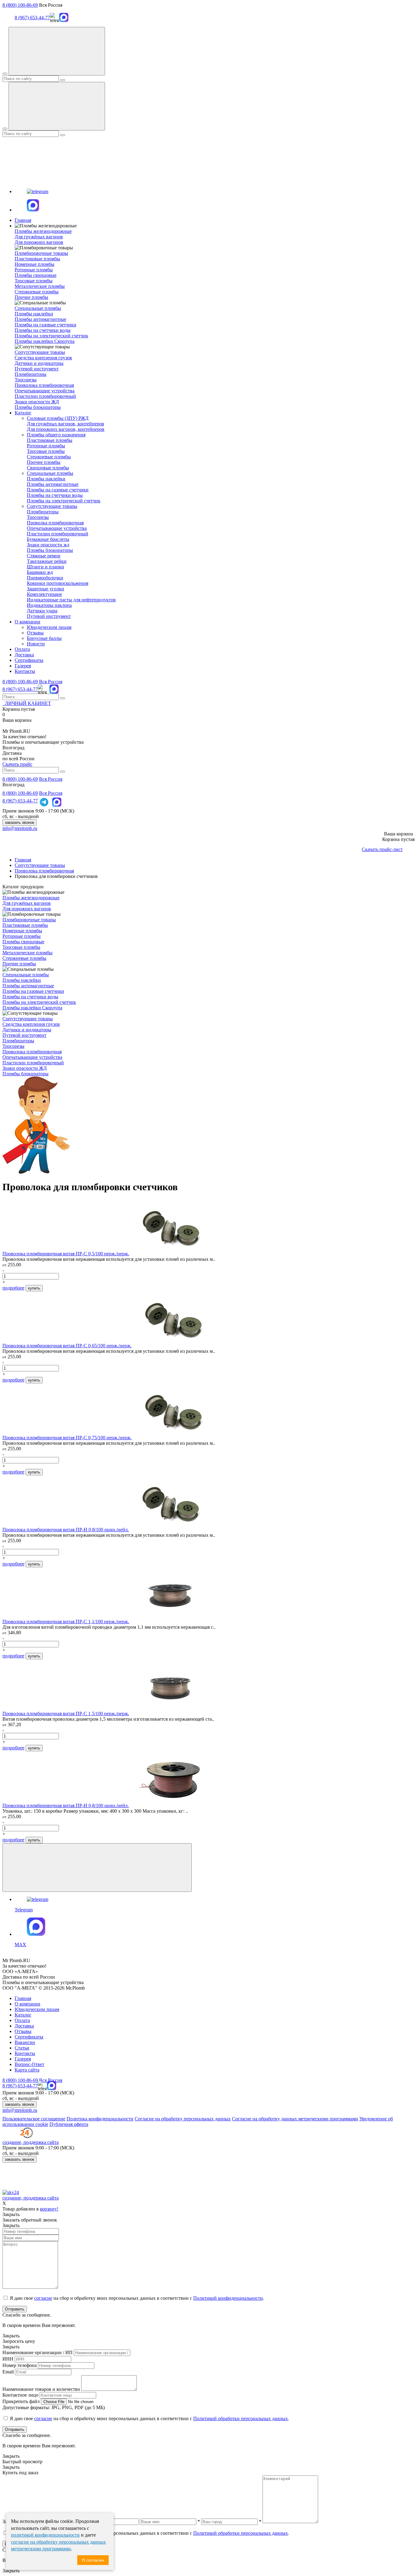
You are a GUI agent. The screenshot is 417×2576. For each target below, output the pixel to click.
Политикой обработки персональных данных (241, 2418)
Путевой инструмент (37, 369)
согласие (43, 2298)
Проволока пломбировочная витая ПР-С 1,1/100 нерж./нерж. (66, 1622)
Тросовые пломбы (34, 281)
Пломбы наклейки (34, 314)
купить (34, 1288)
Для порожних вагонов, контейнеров (66, 429)
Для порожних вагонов (39, 242)
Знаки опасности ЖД (37, 402)
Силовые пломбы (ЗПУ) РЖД (58, 418)
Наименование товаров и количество (41, 2389)
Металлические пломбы (40, 286)
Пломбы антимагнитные (40, 319)
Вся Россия (51, 682)
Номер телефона (20, 2365)
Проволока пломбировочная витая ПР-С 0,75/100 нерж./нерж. (67, 1438)
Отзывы (35, 633)
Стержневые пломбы (37, 292)
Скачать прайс (17, 764)
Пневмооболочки (45, 578)
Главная (23, 220)
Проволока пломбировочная (44, 385)
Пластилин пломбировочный (45, 396)
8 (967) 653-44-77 (32, 18)
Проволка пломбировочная (55, 523)
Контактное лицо (20, 2395)
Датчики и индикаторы (39, 363)
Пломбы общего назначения (56, 435)
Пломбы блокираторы (38, 407)
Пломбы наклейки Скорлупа (45, 341)
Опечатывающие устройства (45, 391)
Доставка (24, 655)
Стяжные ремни (44, 556)
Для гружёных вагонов (39, 237)
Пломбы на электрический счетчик (51, 336)
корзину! (49, 2209)
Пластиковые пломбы (37, 259)
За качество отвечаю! (24, 737)
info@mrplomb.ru (20, 828)
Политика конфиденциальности (100, 2119)
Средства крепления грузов (43, 358)
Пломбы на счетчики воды (43, 330)
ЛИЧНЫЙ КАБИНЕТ (27, 703)
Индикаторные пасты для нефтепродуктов (71, 600)
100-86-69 (20, 682)
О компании (27, 622)
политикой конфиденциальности (45, 2535)
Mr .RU (16, 731)
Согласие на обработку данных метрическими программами (295, 2119)
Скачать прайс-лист (382, 849)
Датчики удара (42, 611)
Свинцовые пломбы (48, 468)
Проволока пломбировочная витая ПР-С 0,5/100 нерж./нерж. (66, 1254)
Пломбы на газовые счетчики (45, 325)
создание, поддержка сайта (31, 2142)
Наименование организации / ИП (38, 2352)
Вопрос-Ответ (29, 2064)
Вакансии (25, 2042)
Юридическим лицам (49, 627)
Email (8, 2372)
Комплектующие (44, 594)
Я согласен (93, 2560)
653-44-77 (20, 689)
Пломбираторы (31, 374)
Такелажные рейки (47, 561)
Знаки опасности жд (48, 545)
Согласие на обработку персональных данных (183, 2119)
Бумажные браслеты (48, 539)
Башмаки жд (40, 572)
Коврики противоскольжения (58, 583)
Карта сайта (27, 2070)
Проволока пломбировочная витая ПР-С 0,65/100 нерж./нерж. (67, 1346)
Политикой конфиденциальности (228, 2298)
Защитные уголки (45, 589)
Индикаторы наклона (49, 605)
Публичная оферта (69, 2124)
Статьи (22, 2048)
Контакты (25, 671)
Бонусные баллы (44, 638)
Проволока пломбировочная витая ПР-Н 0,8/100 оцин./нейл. (66, 1530)
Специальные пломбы (50, 473)
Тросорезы (26, 380)
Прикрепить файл (21, 2401)
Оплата (22, 649)
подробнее (13, 1288)
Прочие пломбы (31, 297)
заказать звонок (20, 822)
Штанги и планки (45, 567)
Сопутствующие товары (52, 506)
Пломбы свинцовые (36, 275)
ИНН (8, 2359)
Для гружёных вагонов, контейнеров (65, 424)
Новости (36, 644)
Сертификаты (29, 660)
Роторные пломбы (34, 270)
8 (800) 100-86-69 (20, 5)
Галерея (23, 666)
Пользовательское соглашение (34, 2119)
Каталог (23, 413)
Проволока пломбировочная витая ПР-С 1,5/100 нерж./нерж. (66, 1714)
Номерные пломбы (34, 264)
